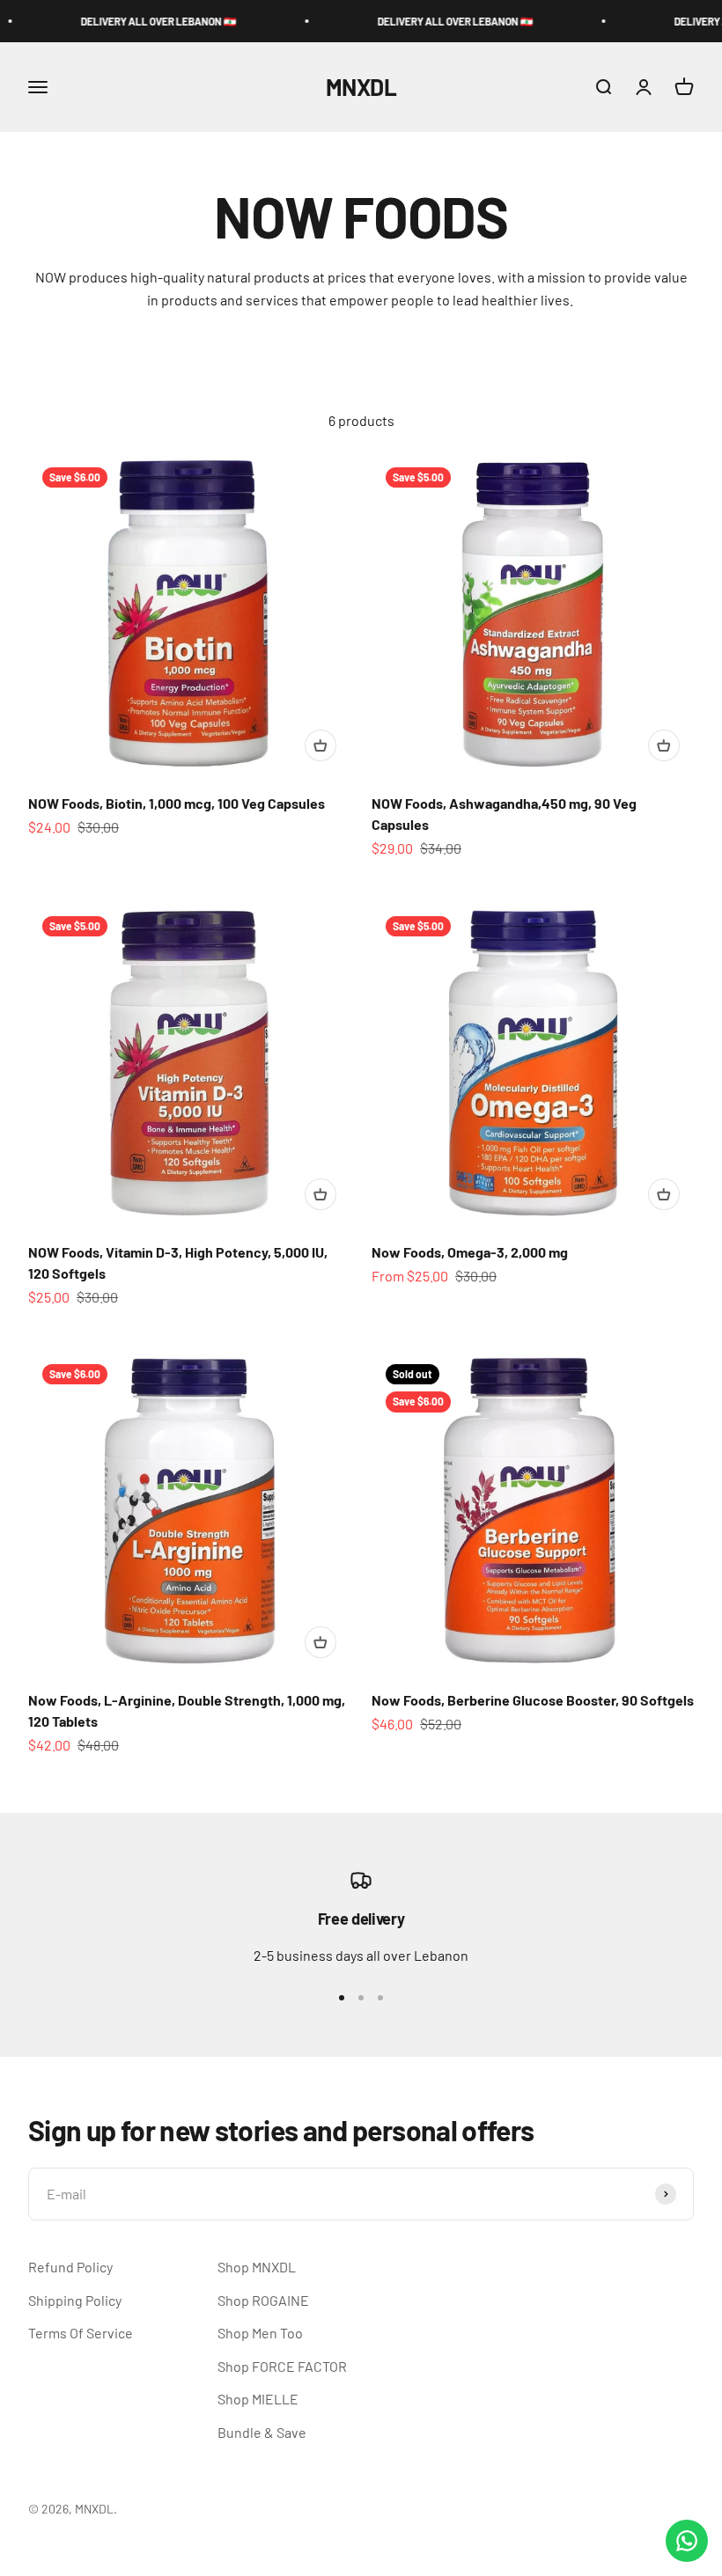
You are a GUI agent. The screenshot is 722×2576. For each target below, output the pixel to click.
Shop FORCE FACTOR (282, 2366)
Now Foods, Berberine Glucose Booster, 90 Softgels (533, 1700)
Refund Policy (70, 2267)
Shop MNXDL (257, 2267)
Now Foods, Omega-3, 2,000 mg (470, 1252)
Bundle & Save (262, 2432)
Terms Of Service (81, 2333)
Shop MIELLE (258, 2399)
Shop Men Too (260, 2333)
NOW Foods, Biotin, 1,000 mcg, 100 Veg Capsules (177, 803)
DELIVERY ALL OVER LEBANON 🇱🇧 (123, 21)
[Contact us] (687, 2541)
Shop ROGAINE (263, 2300)
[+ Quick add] (320, 745)
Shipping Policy (75, 2300)
